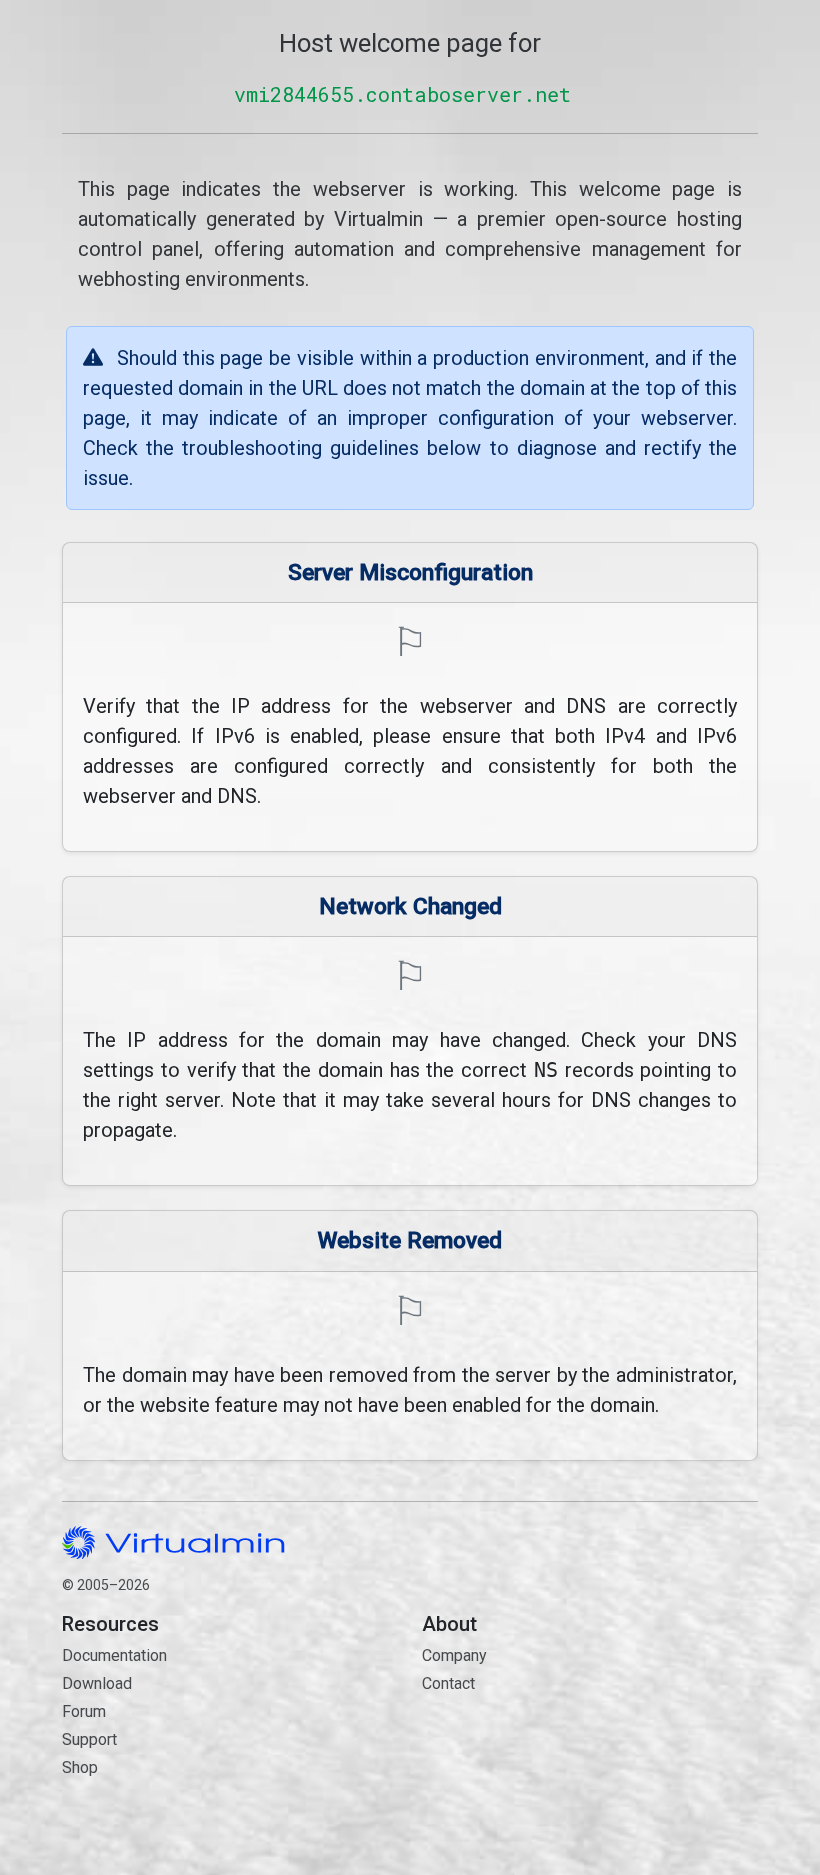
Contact (517, 1741)
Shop (80, 1767)
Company (454, 1655)
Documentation (114, 1655)
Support (89, 1739)
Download (97, 1683)
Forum (84, 1711)
